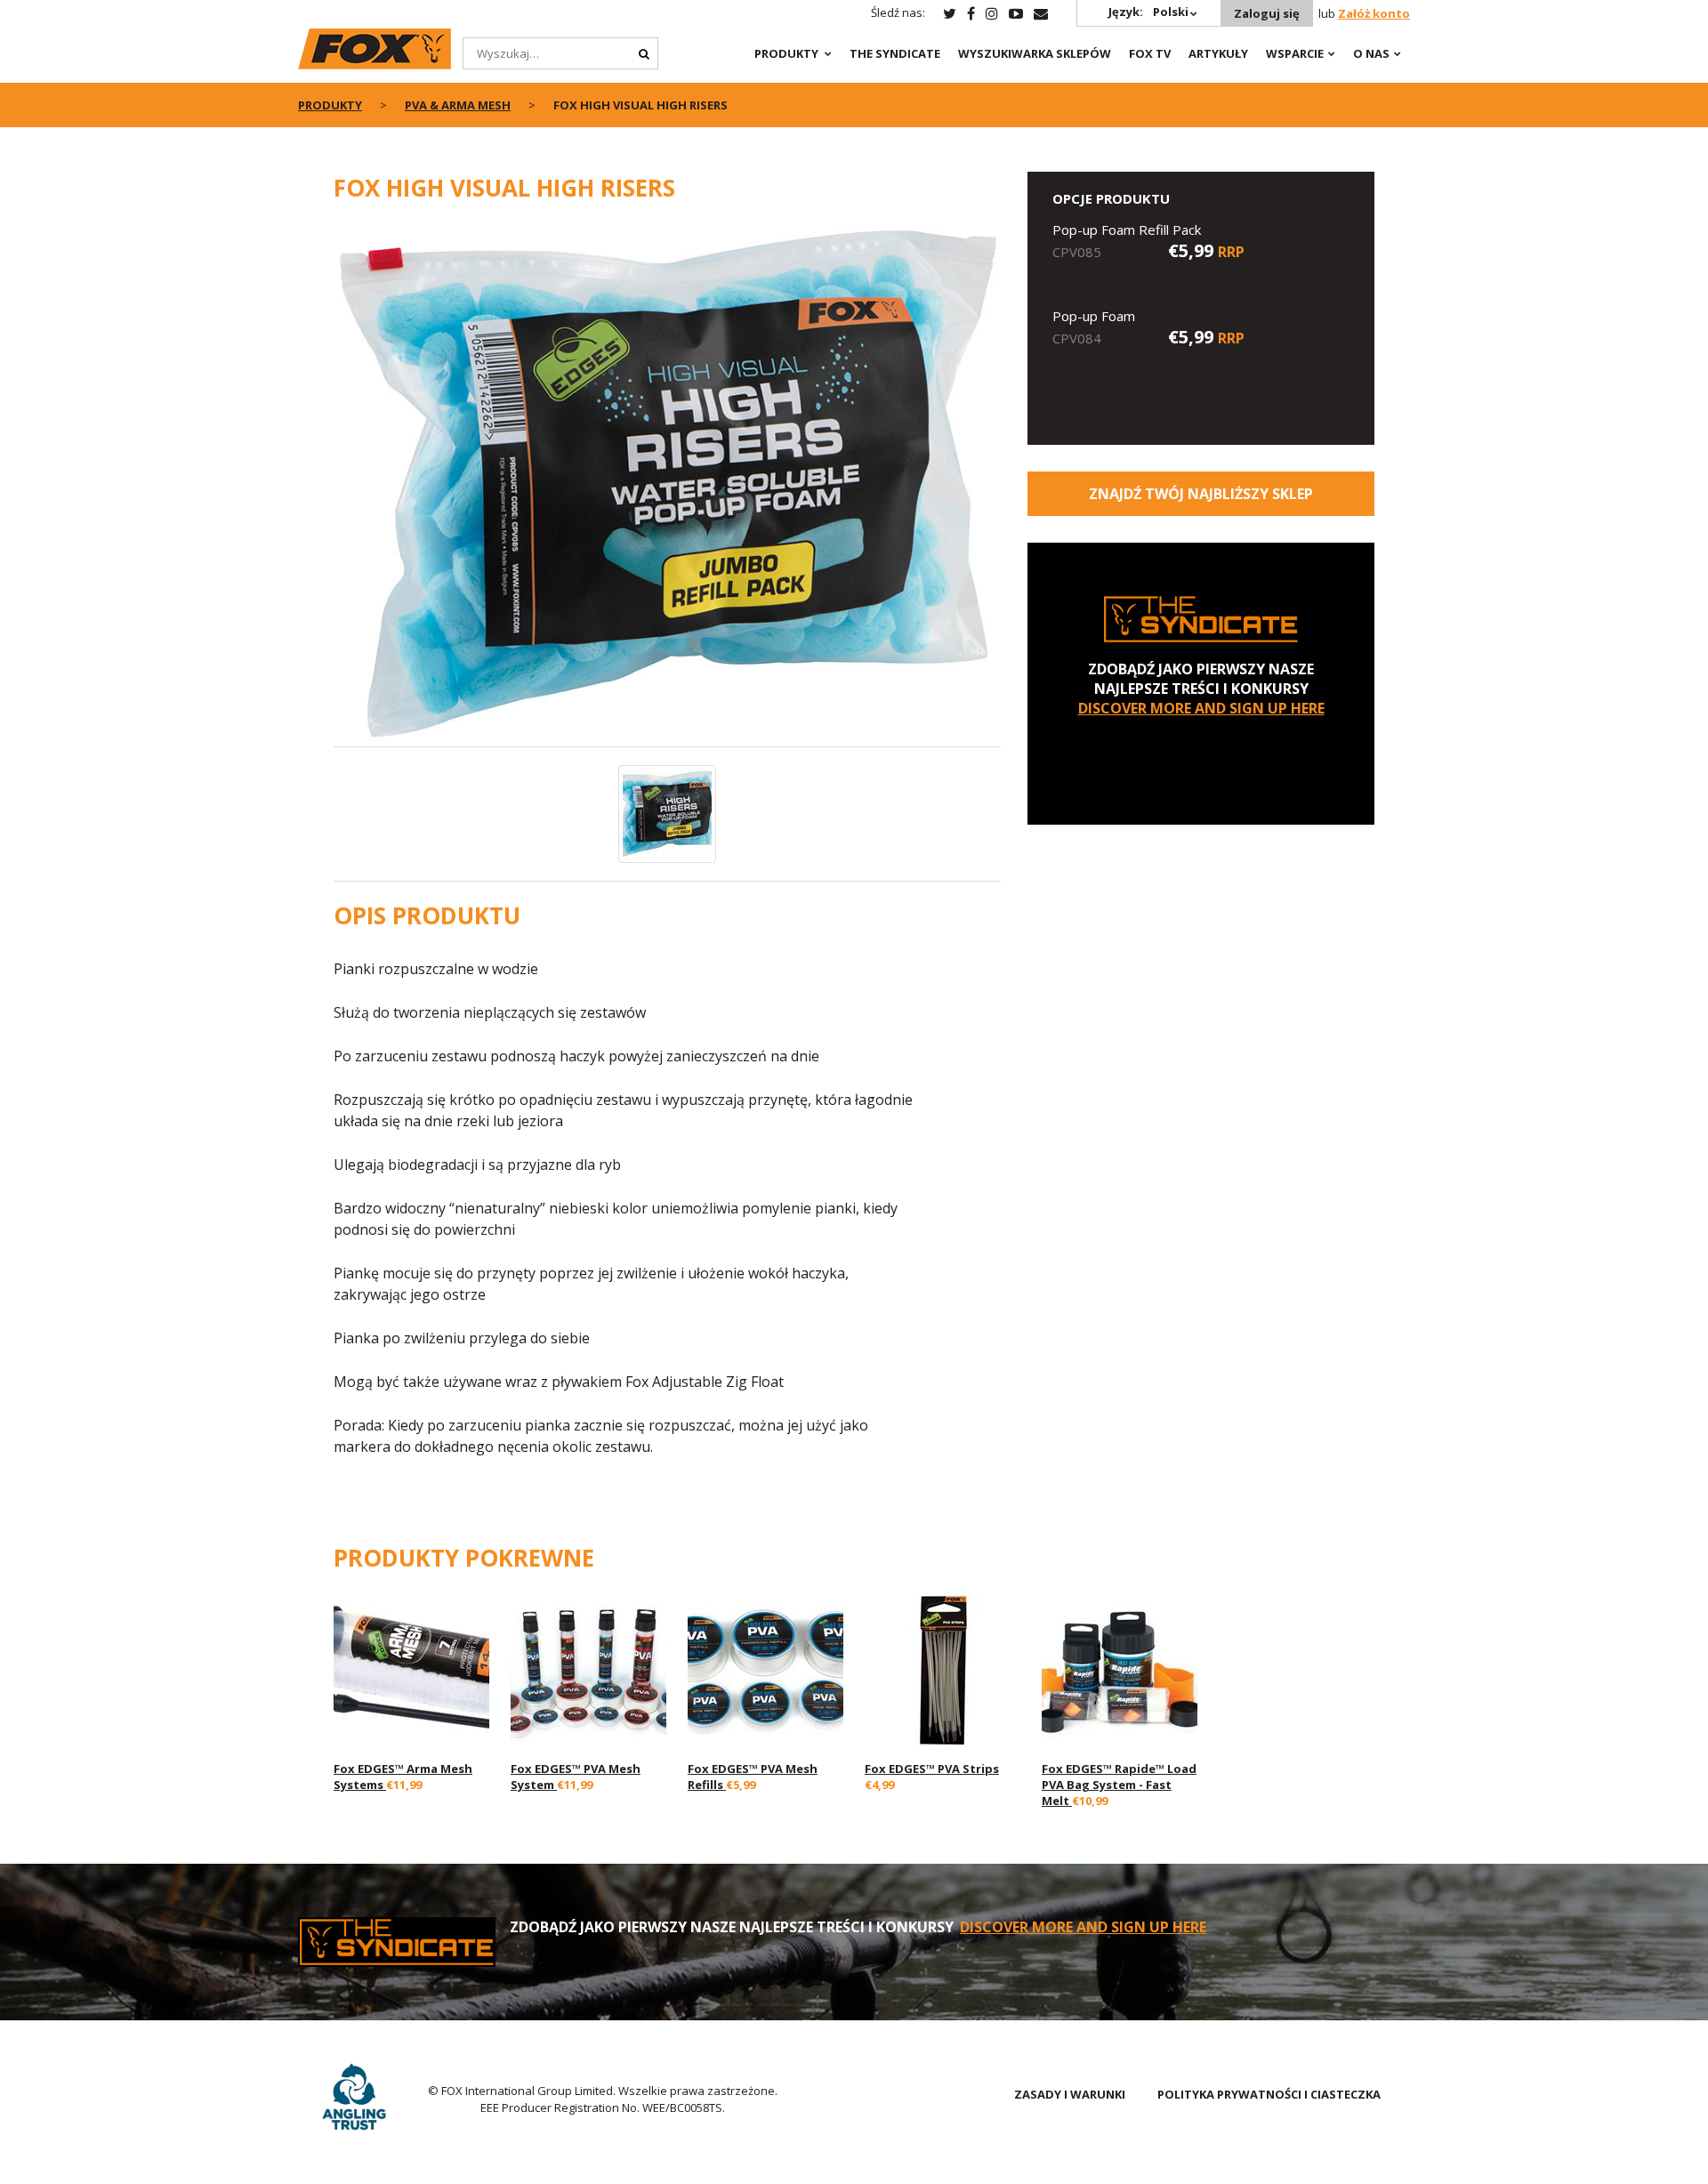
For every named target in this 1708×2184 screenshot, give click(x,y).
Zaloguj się (1267, 13)
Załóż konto (1374, 13)
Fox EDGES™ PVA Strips (932, 1769)
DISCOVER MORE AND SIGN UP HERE (1201, 708)
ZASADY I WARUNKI (1070, 2094)
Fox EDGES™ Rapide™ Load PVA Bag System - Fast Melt (1119, 1785)
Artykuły (1218, 53)
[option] (667, 484)
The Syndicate (895, 53)
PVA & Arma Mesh (458, 105)
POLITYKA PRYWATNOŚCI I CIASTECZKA (1269, 2094)
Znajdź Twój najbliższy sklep (1201, 494)
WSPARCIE (1295, 53)
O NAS (1371, 53)
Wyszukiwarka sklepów (1035, 53)
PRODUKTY (786, 53)
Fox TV (1150, 53)
